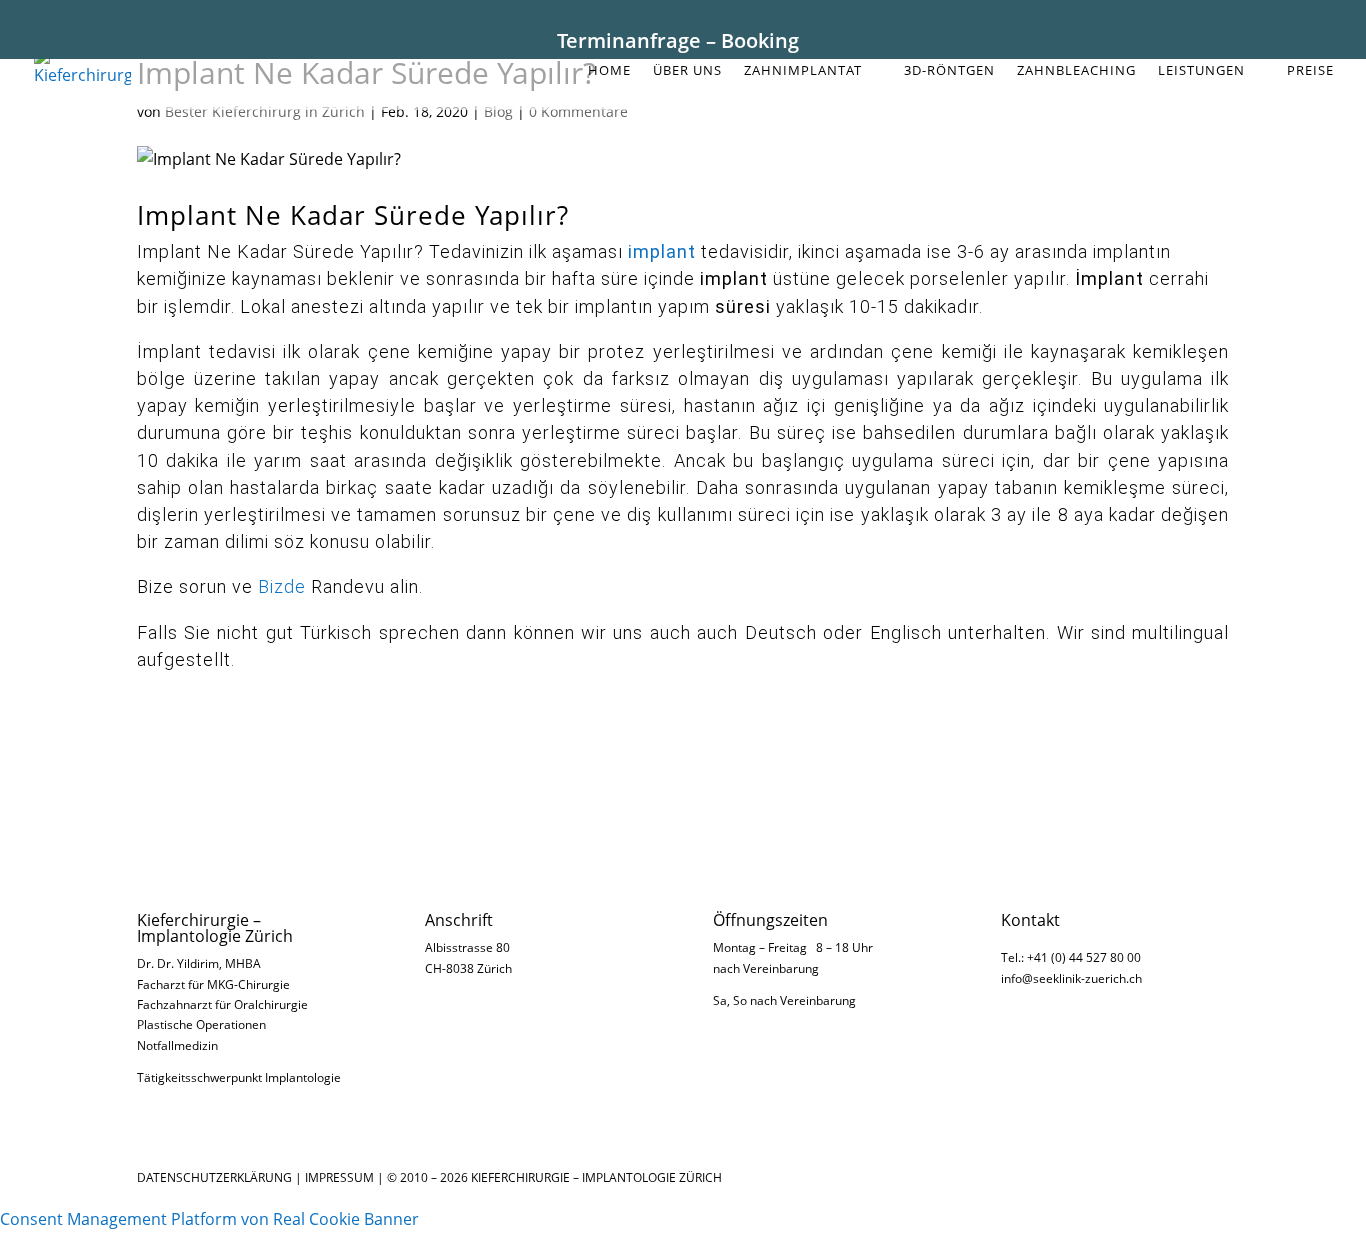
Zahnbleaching (1076, 71)
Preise (1310, 71)
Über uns (687, 71)
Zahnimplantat (803, 71)
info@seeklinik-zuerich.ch (1071, 978)
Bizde (282, 586)
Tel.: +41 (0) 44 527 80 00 (1071, 957)
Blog (498, 111)
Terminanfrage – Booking (678, 40)
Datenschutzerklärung (214, 1177)
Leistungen (1201, 71)
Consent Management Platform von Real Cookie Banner (209, 1219)
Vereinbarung (781, 968)
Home (609, 71)
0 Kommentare (578, 111)
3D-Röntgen (949, 71)
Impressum (339, 1177)
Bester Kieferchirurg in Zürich (265, 111)
